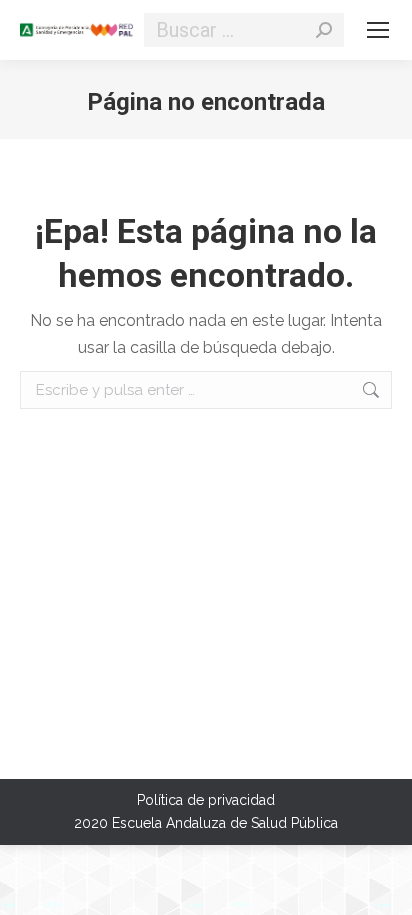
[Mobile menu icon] (378, 30)
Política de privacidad (206, 800)
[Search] (324, 30)
